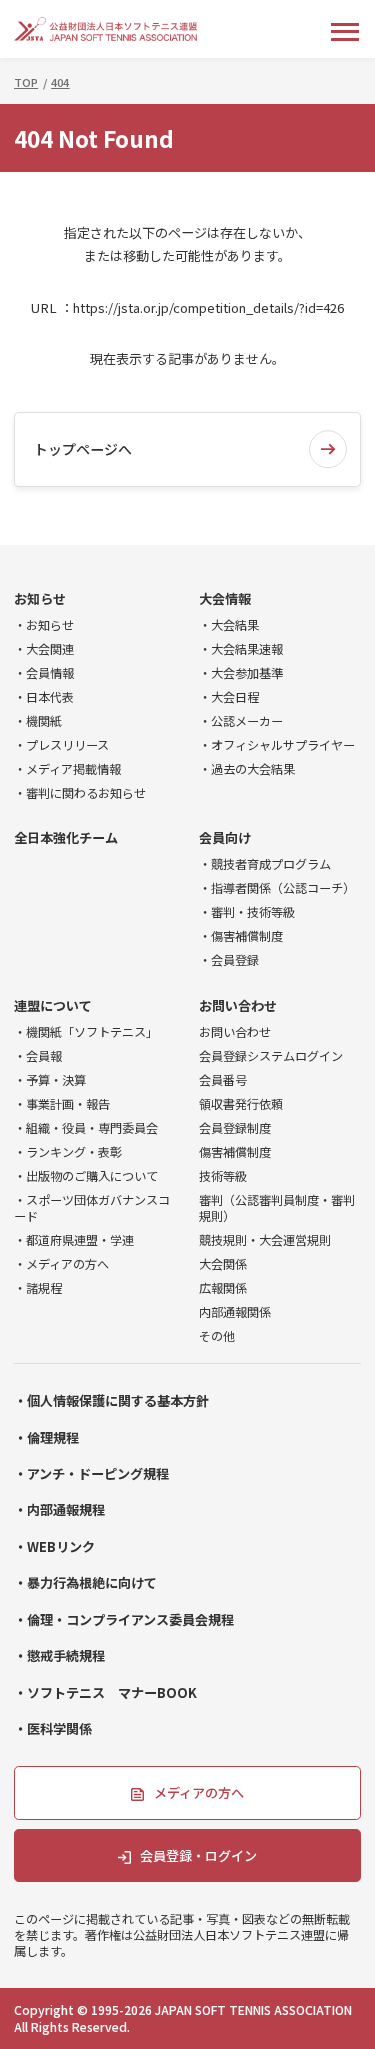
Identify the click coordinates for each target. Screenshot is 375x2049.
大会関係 (223, 1264)
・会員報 (38, 1056)
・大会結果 (229, 625)
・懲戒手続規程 (59, 1656)
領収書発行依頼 (241, 1104)
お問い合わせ (238, 1006)
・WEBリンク (54, 1547)
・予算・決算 (50, 1080)
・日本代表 (44, 697)
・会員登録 (229, 960)
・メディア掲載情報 (67, 769)
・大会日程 (229, 697)
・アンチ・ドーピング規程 (91, 1474)
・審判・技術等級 (247, 912)
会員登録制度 (235, 1128)
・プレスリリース (61, 745)
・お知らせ (44, 625)
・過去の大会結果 (247, 769)
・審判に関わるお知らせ (80, 793)
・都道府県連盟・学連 (74, 1240)
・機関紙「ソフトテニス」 (86, 1032)
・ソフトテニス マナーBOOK (105, 1693)
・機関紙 (38, 721)
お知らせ (40, 599)
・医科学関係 (53, 1729)
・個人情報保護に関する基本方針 (111, 1401)
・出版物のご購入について (86, 1176)
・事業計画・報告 (62, 1104)
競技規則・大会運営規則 (265, 1240)
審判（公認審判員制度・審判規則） (277, 1208)
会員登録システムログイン (271, 1056)
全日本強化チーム (66, 838)
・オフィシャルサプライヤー (277, 745)
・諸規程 (38, 1288)
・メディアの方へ (61, 1264)
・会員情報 (44, 673)
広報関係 (223, 1288)
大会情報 (225, 599)
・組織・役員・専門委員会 (86, 1128)
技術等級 (223, 1176)
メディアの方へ (199, 1792)
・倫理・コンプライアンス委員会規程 (124, 1620)
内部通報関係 (235, 1312)
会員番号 (223, 1080)
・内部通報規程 (59, 1510)
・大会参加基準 (241, 673)
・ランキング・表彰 (68, 1152)
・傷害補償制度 (241, 936)
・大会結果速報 (241, 649)
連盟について (53, 1006)
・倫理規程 (46, 1438)
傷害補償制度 (235, 1152)
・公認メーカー (241, 721)
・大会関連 (44, 649)
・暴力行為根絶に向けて (85, 1583)
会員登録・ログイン (198, 1855)
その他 (217, 1336)
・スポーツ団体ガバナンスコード (92, 1208)
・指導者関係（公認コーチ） (277, 888)
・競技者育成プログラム (265, 864)
